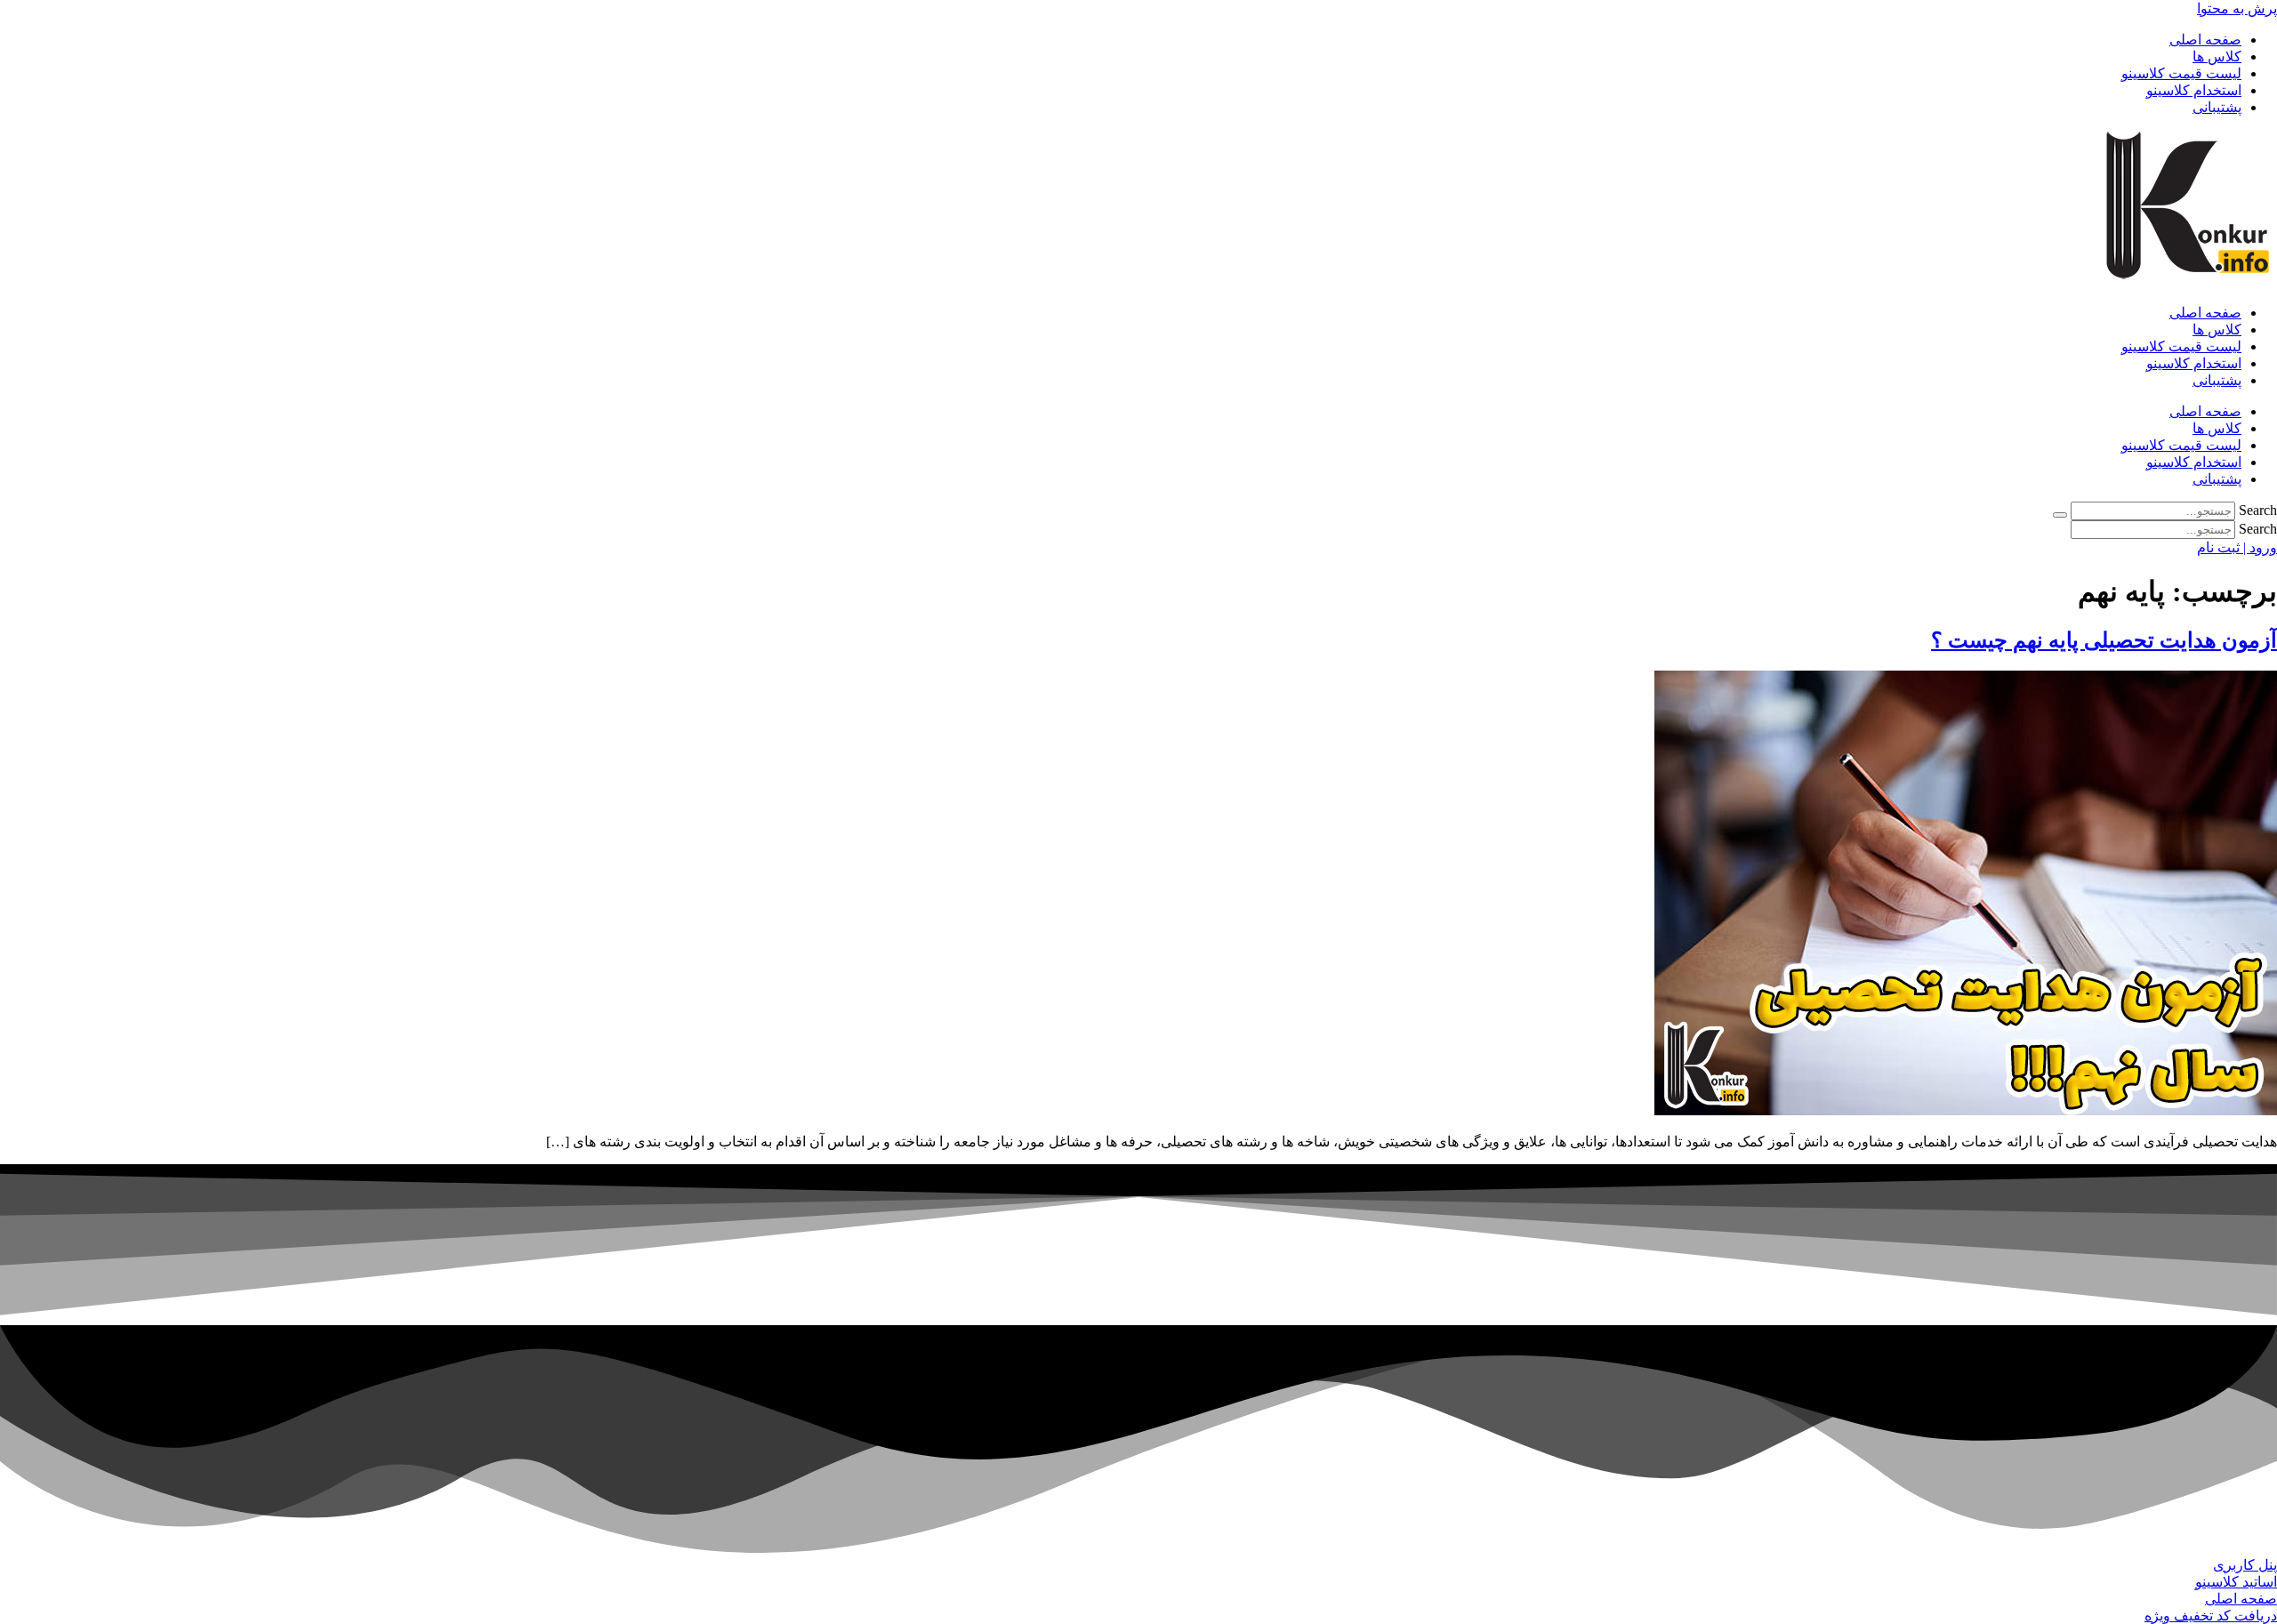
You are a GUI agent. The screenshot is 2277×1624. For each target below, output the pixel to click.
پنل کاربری (2245, 1565)
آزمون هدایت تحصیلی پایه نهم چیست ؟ (2104, 640)
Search (2258, 510)
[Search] (2060, 515)
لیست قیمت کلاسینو (2181, 73)
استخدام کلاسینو (2194, 90)
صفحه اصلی (2205, 40)
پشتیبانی (2217, 107)
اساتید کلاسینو (2236, 1582)
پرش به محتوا (2237, 8)
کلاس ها (2217, 56)
